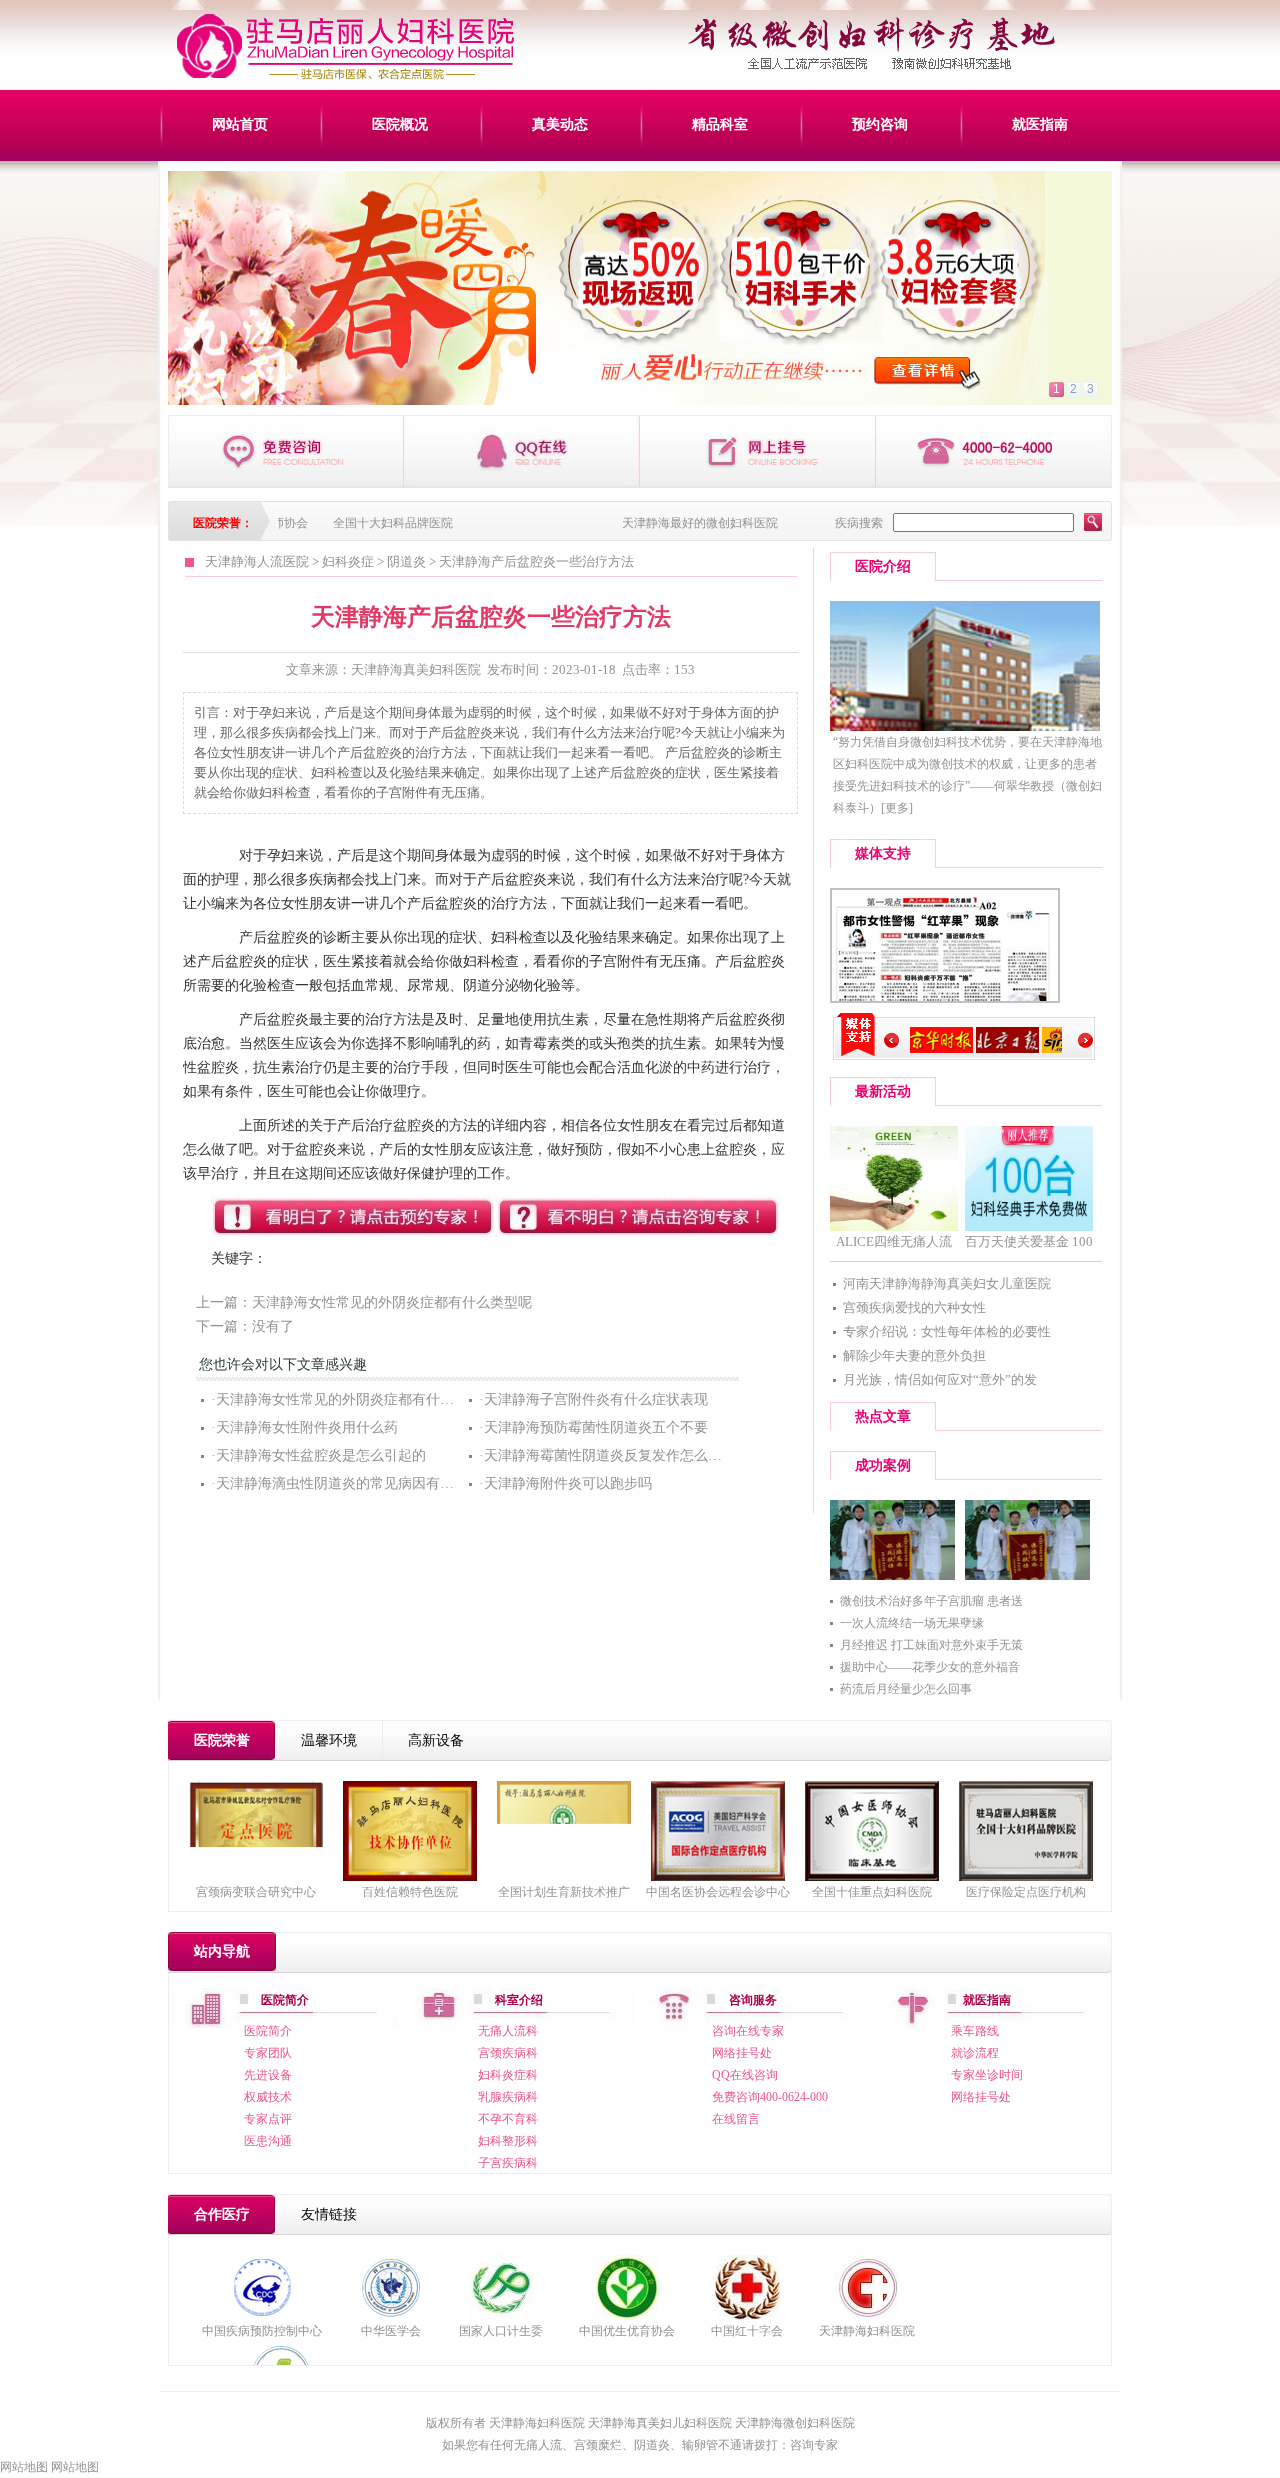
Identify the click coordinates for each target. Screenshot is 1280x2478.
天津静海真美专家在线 (522, 451)
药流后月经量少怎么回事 (906, 1689)
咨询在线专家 (748, 2031)
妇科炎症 (348, 561)
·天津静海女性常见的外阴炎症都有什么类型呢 (353, 1399)
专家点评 (268, 2119)
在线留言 (736, 2119)
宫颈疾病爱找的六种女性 (914, 1307)
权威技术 (268, 2097)
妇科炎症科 (508, 2075)
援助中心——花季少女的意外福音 (930, 1667)
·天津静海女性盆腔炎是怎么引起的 (318, 1455)
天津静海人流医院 (257, 561)
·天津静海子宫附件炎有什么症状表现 (593, 1399)
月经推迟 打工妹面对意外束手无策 (931, 1645)
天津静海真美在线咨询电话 (994, 451)
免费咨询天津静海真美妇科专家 (286, 451)
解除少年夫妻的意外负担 (914, 1355)
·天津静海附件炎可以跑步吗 (565, 1483)
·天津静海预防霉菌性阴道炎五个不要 (593, 1427)
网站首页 (240, 124)
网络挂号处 (742, 2053)
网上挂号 (758, 451)
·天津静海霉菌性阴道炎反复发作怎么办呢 (607, 1455)
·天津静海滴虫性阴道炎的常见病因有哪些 (339, 1483)
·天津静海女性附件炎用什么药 (304, 1427)
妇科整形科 (508, 2141)
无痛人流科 (508, 2031)
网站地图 (24, 2467)
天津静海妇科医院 (867, 2331)
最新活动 (883, 1091)
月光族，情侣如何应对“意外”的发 (940, 1379)
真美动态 (560, 124)
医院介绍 (883, 566)
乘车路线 (975, 2031)
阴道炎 (406, 561)
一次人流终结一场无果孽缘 (912, 1623)
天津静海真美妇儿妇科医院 (660, 2423)
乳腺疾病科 (508, 2097)
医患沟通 (268, 2141)
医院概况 (400, 124)
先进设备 (268, 2075)
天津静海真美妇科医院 (416, 669)
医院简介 (268, 2031)
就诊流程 (975, 2053)
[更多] (897, 808)
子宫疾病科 (508, 2163)
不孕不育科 (508, 2119)
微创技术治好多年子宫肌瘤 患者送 (931, 1601)
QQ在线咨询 (745, 2075)
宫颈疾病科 (508, 2053)
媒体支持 (883, 853)
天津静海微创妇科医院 (795, 2423)
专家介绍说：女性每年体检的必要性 (947, 1331)
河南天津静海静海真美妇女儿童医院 (947, 1283)
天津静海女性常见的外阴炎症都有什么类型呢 (392, 1302)
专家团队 (268, 2053)
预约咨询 (880, 124)
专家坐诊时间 (987, 2075)
